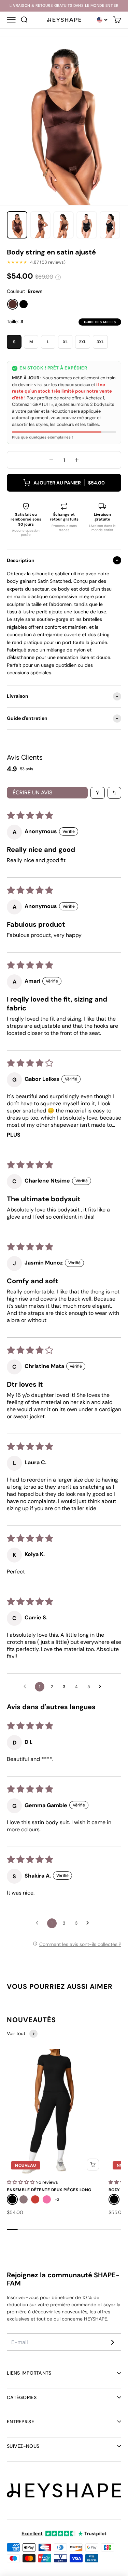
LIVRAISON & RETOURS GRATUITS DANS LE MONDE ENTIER (64, 6)
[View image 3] (63, 225)
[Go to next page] (102, 1687)
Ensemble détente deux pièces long (49, 2190)
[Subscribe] (113, 2342)
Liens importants (29, 2373)
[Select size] (93, 2165)
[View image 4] (87, 225)
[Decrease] (51, 460)
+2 (57, 2200)
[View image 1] (17, 225)
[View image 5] (110, 225)
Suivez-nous (23, 2446)
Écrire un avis (32, 792)
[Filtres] (98, 793)
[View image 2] (40, 225)
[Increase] (77, 460)
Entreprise (20, 2422)
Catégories (22, 2397)
